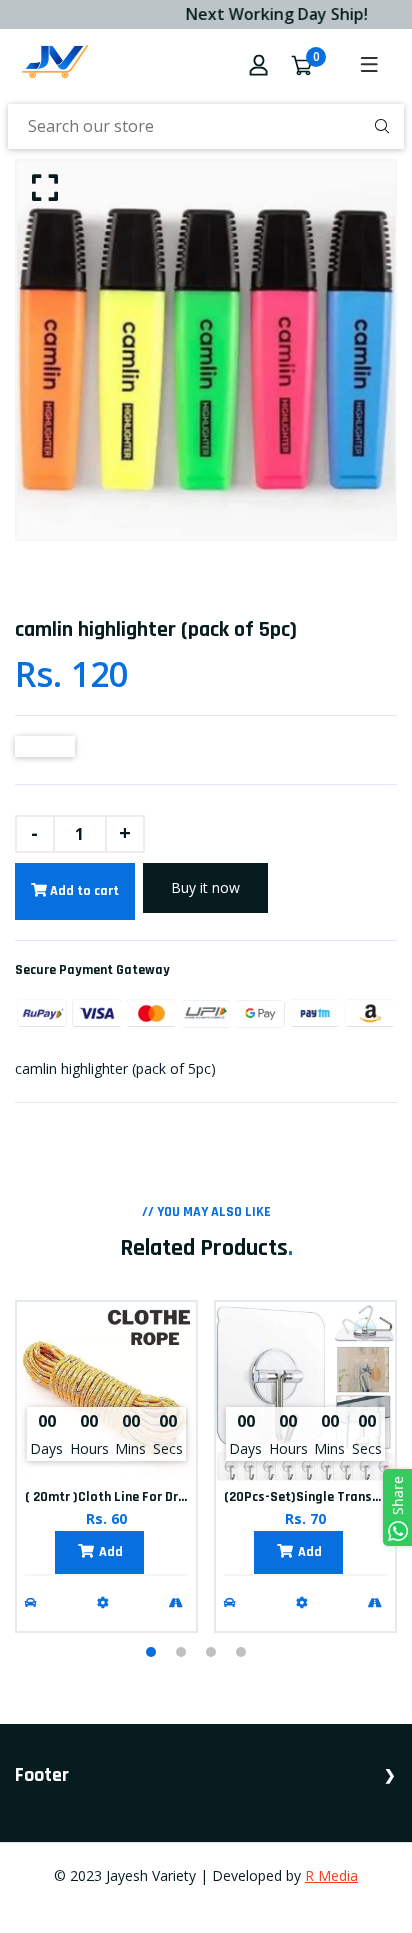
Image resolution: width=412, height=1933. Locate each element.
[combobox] (206, 126)
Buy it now (205, 887)
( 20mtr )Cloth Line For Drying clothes (138, 1497)
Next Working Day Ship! (270, 14)
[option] (206, 350)
